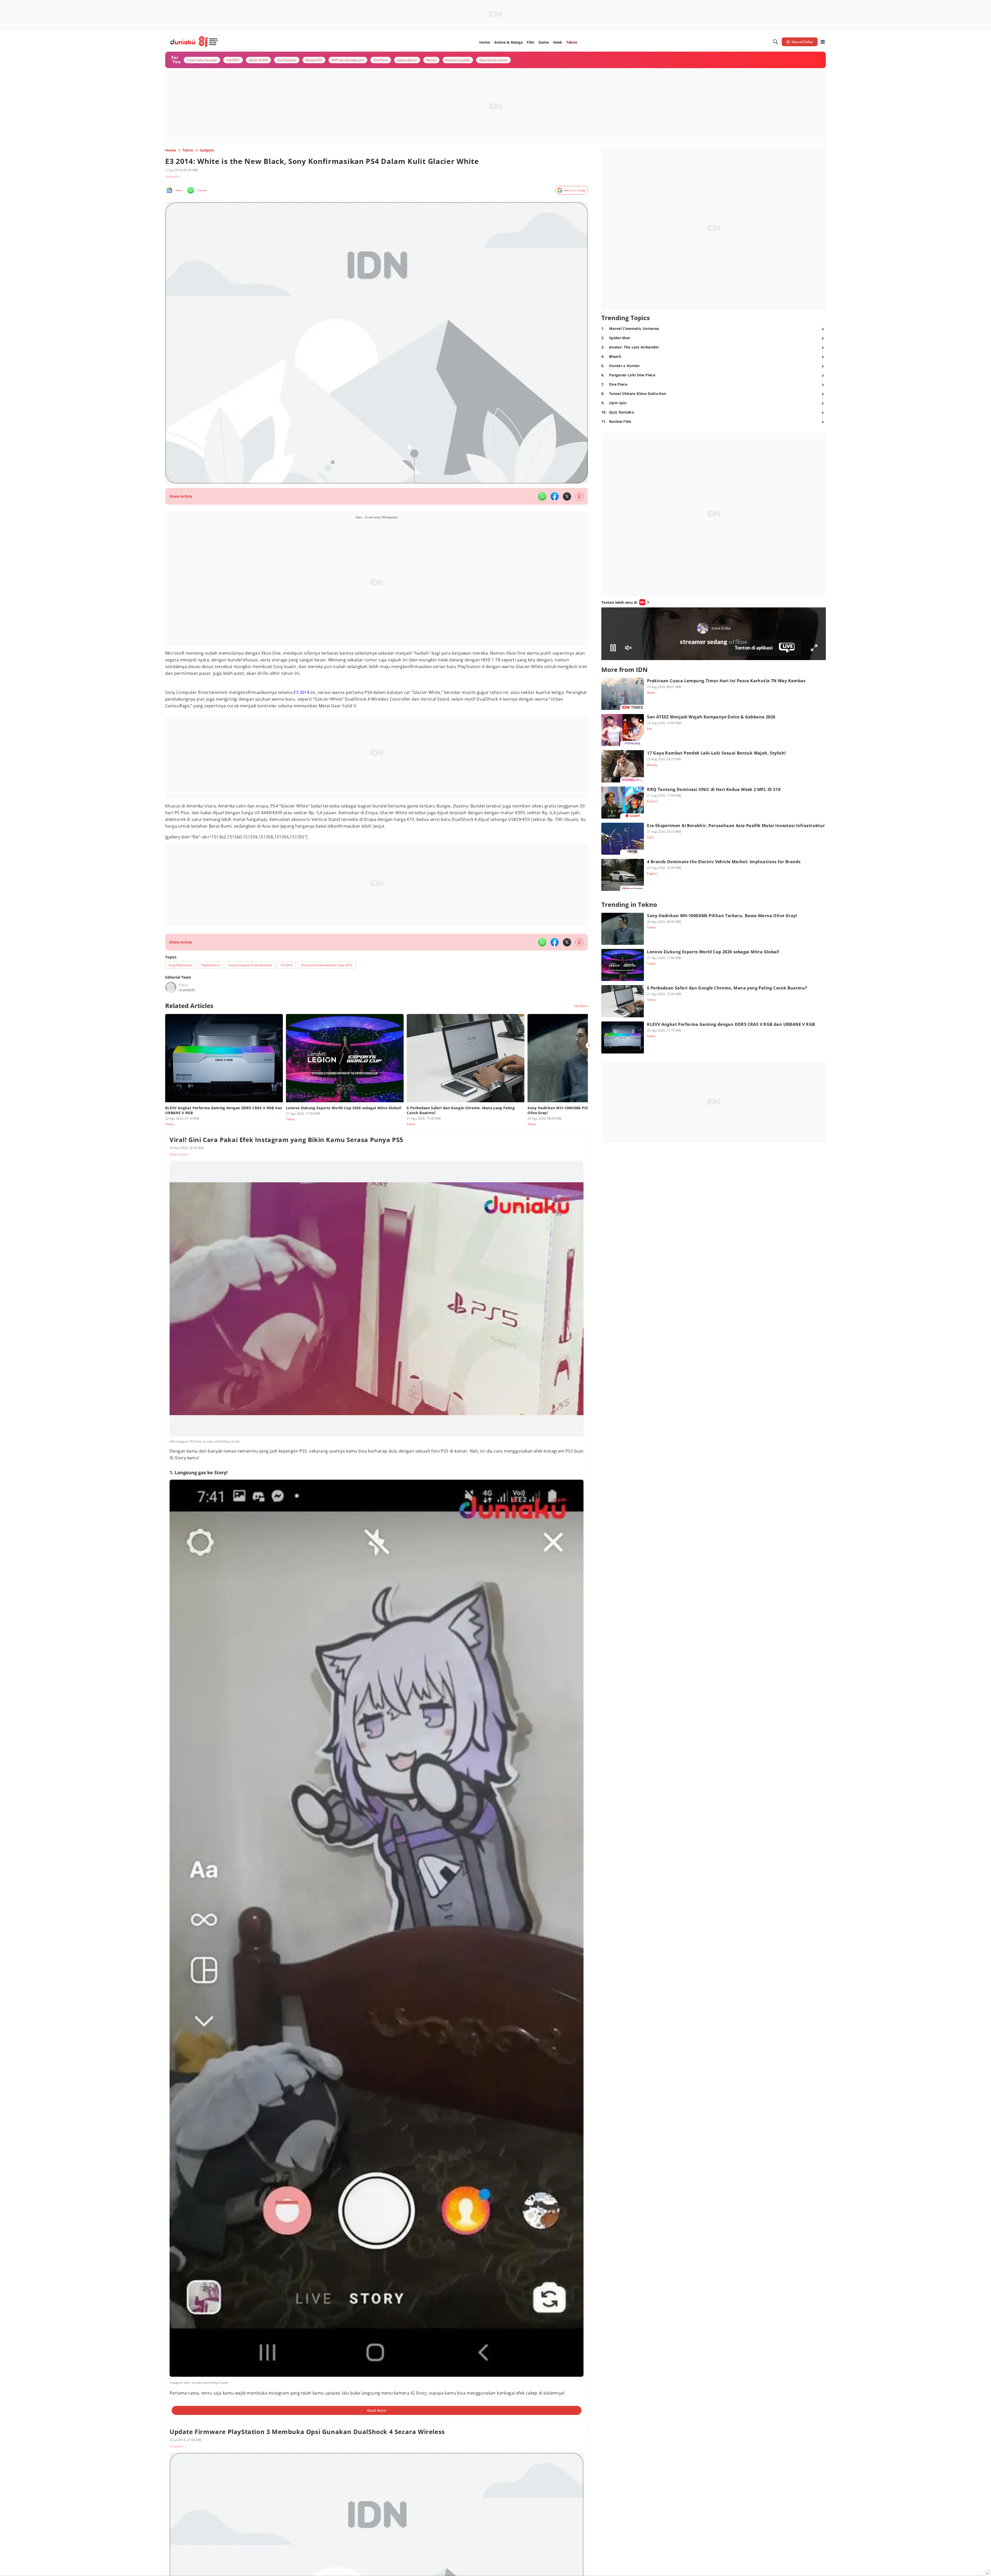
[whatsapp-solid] (542, 496)
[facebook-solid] (555, 496)
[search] (776, 42)
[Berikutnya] (589, 1045)
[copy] (580, 496)
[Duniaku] (194, 42)
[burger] (823, 42)
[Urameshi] (171, 987)
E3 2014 (301, 692)
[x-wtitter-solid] (567, 496)
